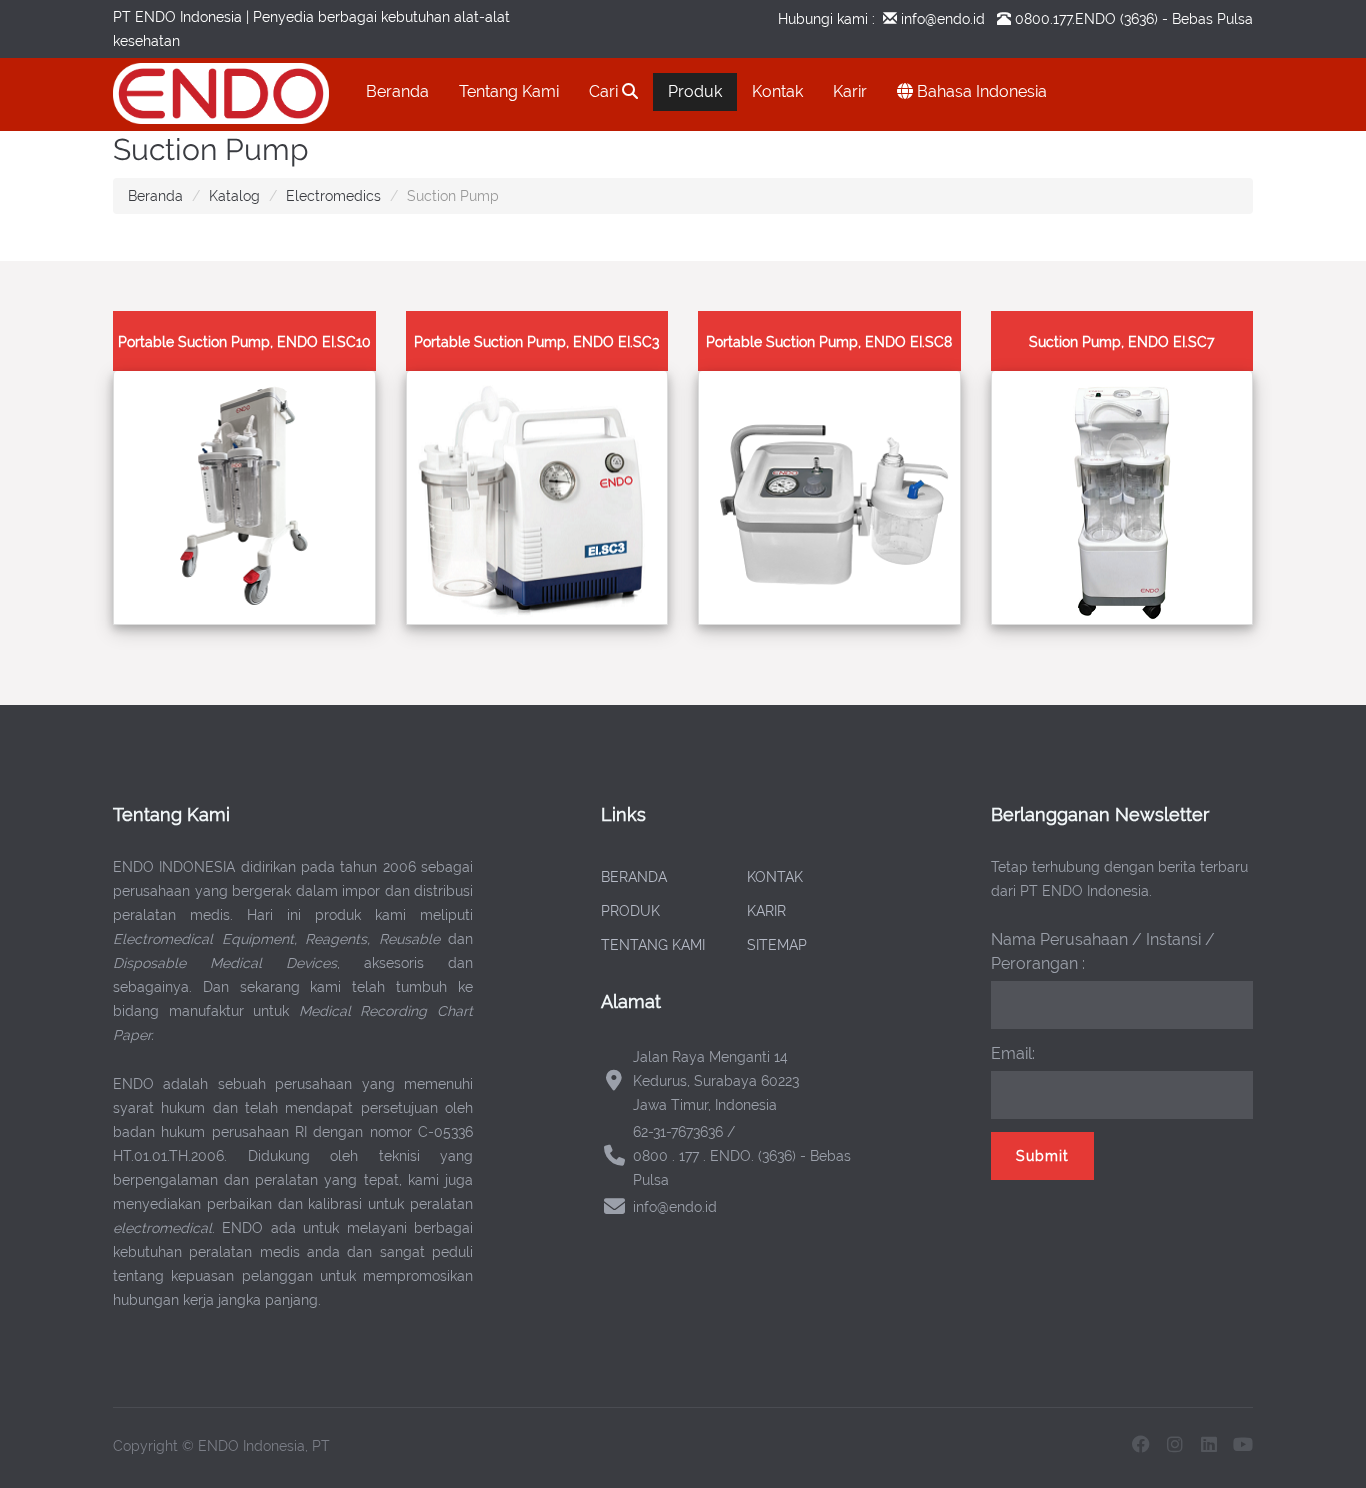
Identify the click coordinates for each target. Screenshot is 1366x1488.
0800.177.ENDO (1065, 19)
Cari (605, 91)
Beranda (397, 91)
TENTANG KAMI (653, 945)
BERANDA (634, 877)
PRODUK (630, 911)
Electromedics (333, 196)
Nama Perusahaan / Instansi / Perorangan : (1103, 951)
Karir (850, 91)
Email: (1013, 1053)
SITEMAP (777, 945)
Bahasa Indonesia (980, 91)
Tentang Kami (509, 91)
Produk (695, 91)
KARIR (766, 911)
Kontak (777, 91)
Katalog (234, 196)
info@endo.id (941, 19)
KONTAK (775, 877)
